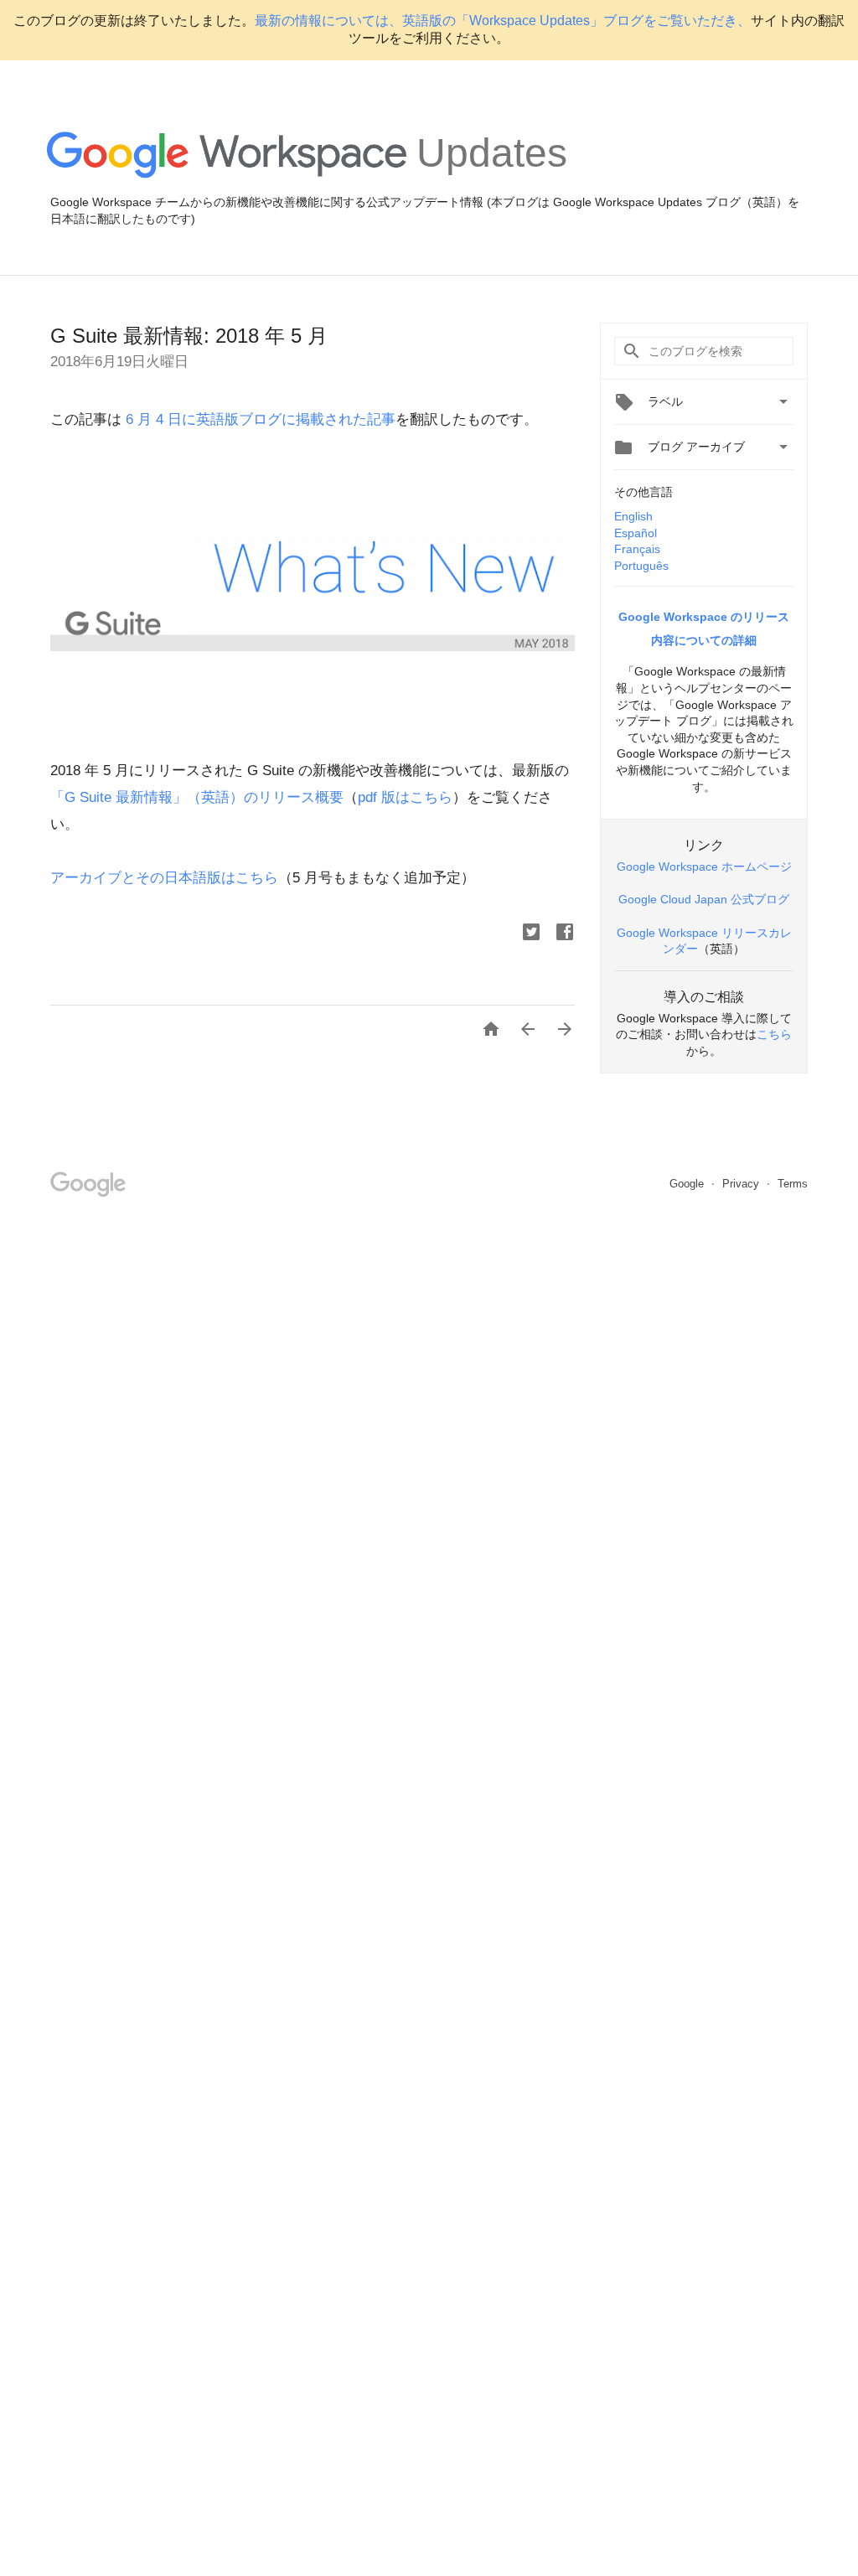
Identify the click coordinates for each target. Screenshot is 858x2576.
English (633, 516)
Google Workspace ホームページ (704, 866)
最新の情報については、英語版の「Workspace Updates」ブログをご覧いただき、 (503, 21)
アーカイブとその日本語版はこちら (164, 878)
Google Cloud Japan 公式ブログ (704, 899)
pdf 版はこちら (405, 797)
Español (636, 533)
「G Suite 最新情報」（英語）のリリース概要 (197, 797)
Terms (793, 1184)
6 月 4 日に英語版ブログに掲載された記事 (258, 419)
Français (637, 549)
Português (641, 566)
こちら (774, 1034)
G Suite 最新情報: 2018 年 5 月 (189, 336)
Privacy (742, 1184)
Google (688, 1184)
